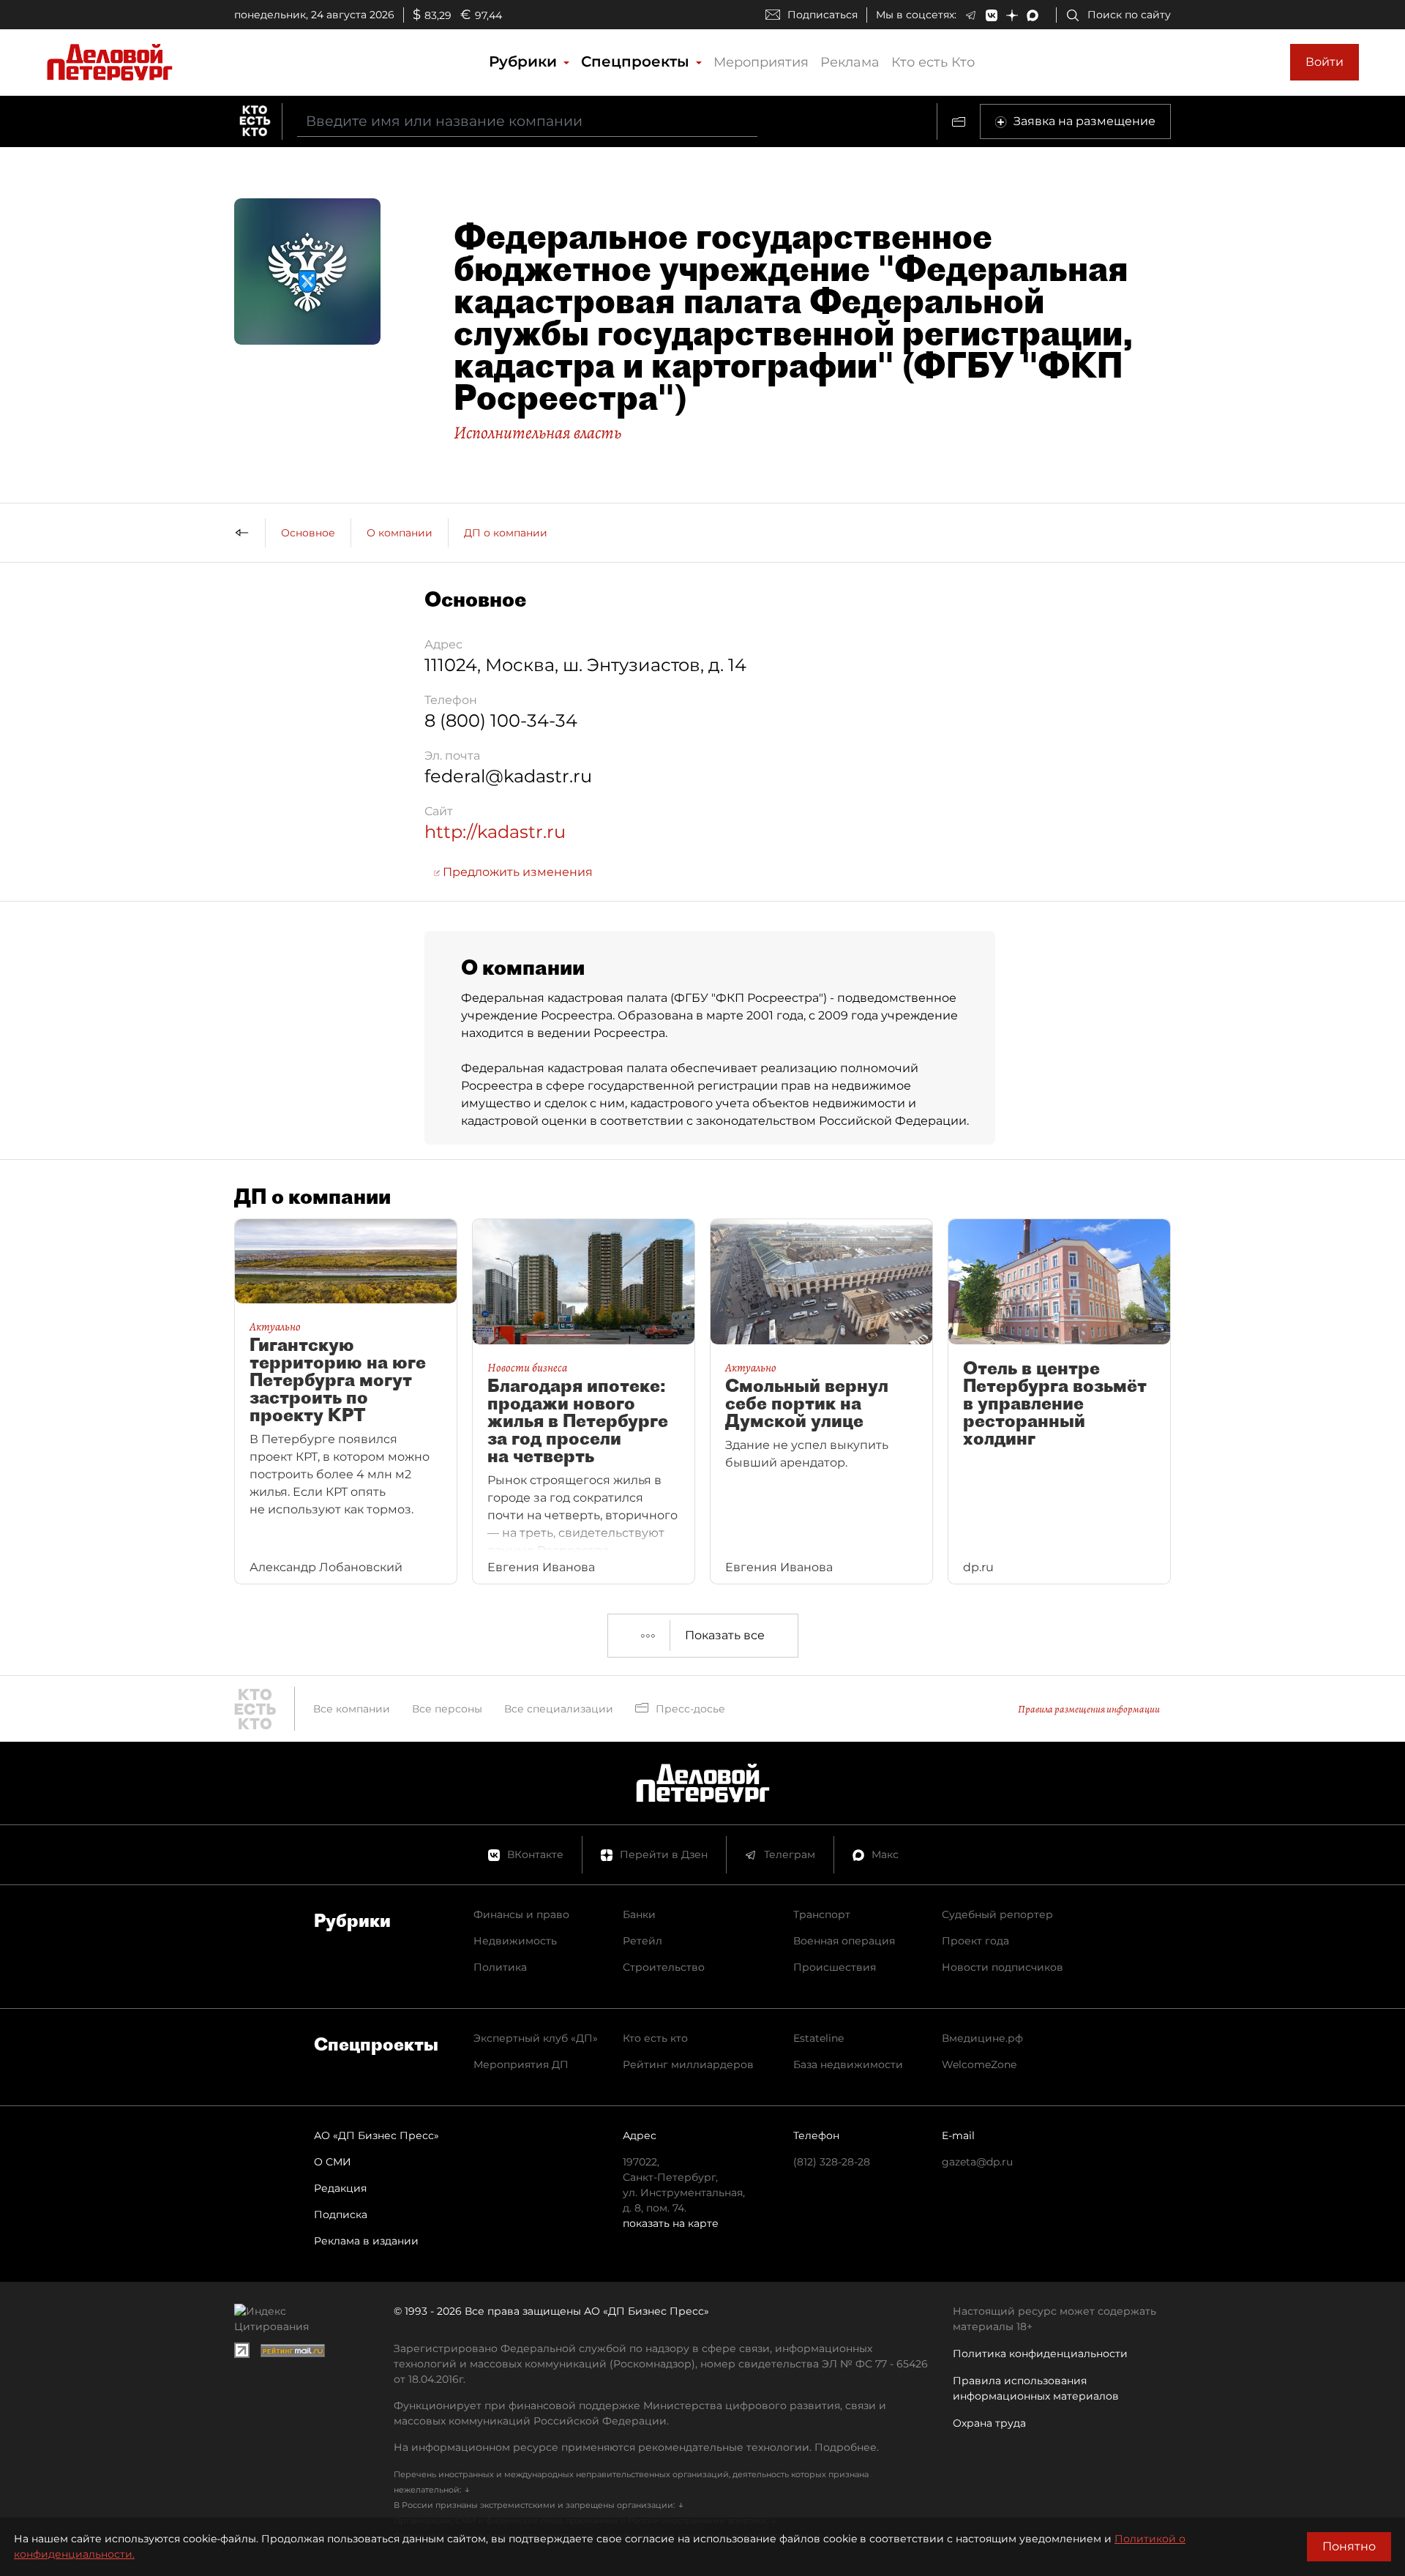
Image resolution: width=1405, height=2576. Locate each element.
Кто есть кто (655, 2038)
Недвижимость (515, 1941)
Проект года (975, 1941)
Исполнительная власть (537, 433)
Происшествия (835, 1967)
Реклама (850, 62)
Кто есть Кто (933, 62)
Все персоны (447, 1709)
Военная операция (844, 1941)
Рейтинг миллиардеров (688, 2064)
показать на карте (671, 2223)
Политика (500, 1967)
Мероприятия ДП (521, 2064)
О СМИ (333, 2162)
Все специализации (559, 1709)
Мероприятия (761, 62)
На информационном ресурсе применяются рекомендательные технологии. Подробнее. (636, 2447)
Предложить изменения (516, 872)
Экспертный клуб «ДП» (536, 2038)
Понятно (1349, 2546)
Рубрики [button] (525, 61)
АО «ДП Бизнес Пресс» (376, 2135)
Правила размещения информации (1089, 1709)
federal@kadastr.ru (508, 776)
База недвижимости (848, 2064)
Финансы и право (521, 1914)
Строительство (664, 1967)
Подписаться (823, 15)
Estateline (818, 2038)
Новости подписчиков (1003, 1967)
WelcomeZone (979, 2064)
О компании (400, 533)
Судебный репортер (997, 1914)
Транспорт (822, 1914)
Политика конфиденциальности (1040, 2354)
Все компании (352, 1709)
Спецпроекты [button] (637, 61)
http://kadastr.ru (495, 832)
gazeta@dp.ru (977, 2162)
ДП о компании (506, 533)
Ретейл (642, 1941)
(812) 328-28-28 (832, 2162)
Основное (308, 533)
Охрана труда (989, 2423)
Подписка (341, 2214)
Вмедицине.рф (982, 2038)
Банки (639, 1914)
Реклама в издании (366, 2241)
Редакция (340, 2188)
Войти (1325, 62)
